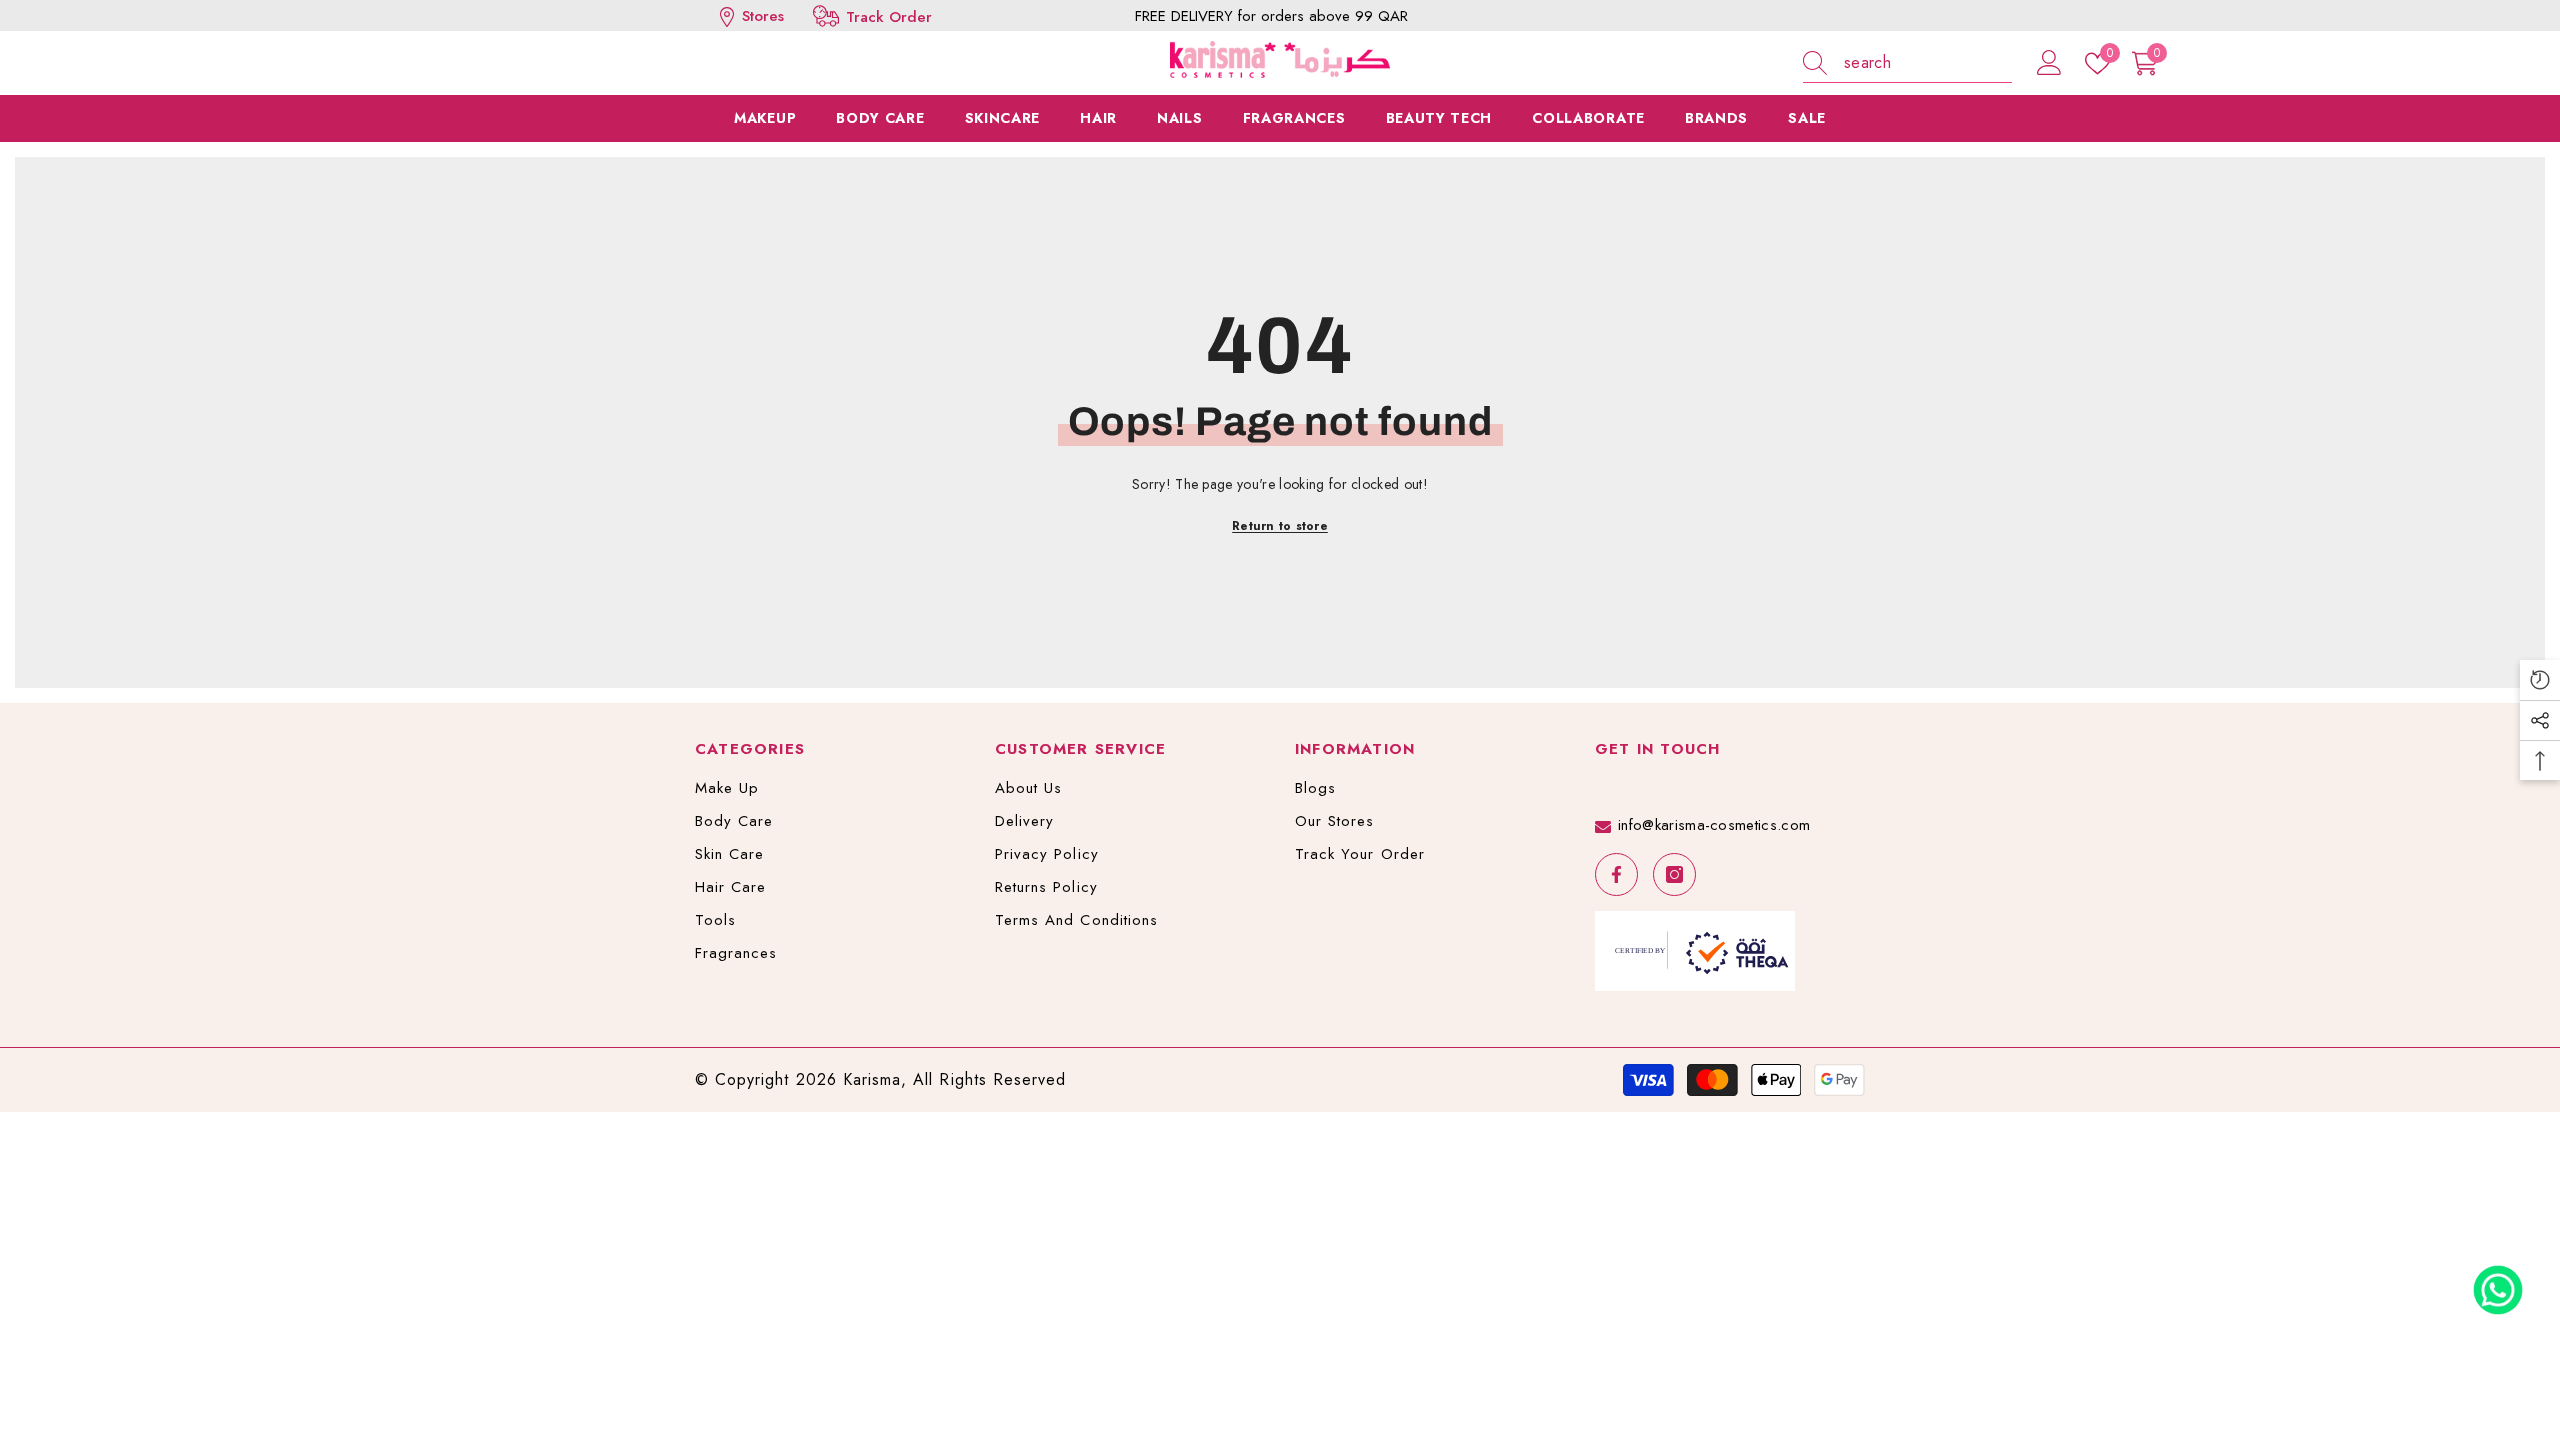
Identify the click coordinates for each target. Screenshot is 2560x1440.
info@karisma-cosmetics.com (1714, 825)
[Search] (1907, 63)
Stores (760, 16)
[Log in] (2049, 63)
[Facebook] (1616, 874)
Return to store (1280, 526)
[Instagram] (1674, 874)
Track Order (889, 17)
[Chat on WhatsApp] (2498, 1283)
